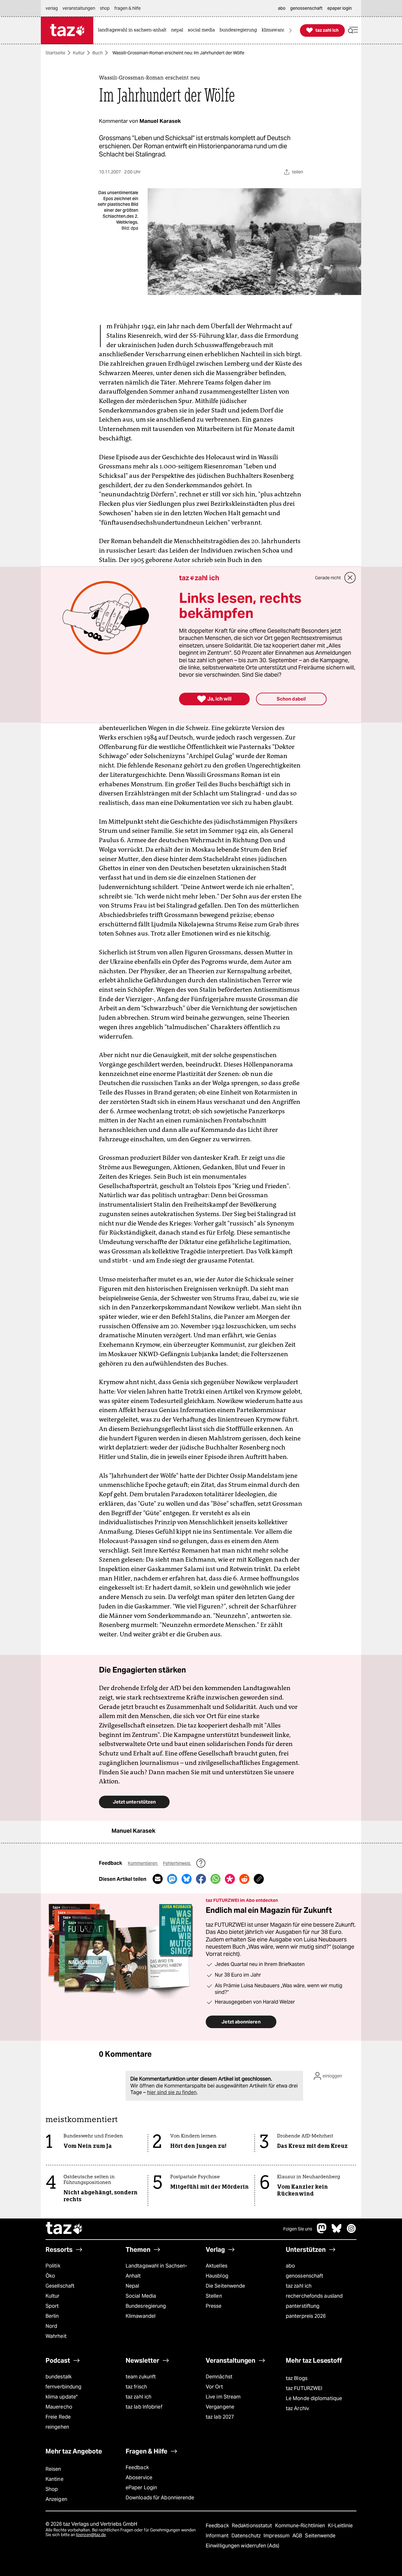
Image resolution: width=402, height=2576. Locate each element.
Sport (52, 2306)
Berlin (52, 2316)
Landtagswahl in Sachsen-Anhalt (156, 2271)
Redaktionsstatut (253, 2526)
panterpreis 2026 (306, 2316)
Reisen (53, 2469)
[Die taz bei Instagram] (351, 2232)
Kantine (54, 2479)
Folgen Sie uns (298, 2229)
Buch (98, 53)
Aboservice (139, 2478)
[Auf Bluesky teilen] (187, 1879)
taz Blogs (297, 2378)
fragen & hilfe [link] (128, 8)
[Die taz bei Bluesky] (337, 2232)
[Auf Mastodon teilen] (172, 1879)
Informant (218, 2536)
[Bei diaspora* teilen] (230, 1879)
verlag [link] (52, 8)
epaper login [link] (340, 8)
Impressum (277, 2536)
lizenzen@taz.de (91, 2535)
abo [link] (282, 8)
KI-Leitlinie (340, 2526)
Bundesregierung (146, 2306)
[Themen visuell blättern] (291, 30)
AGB (298, 2536)
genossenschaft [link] (306, 8)
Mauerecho (59, 2407)
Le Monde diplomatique (314, 2398)
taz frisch (136, 2387)
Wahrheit (56, 2336)
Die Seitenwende (225, 2286)
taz (64, 2229)
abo (290, 2266)
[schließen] (350, 578)
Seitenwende (320, 2536)
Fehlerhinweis (177, 1863)
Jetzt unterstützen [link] (134, 1802)
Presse (214, 2306)
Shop (52, 2489)
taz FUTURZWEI (304, 2388)
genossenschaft (304, 2276)
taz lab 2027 (220, 2417)
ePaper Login (141, 2488)
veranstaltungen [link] (79, 8)
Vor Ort (214, 2387)
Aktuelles (217, 2266)
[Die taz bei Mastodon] (322, 2232)
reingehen (57, 2427)
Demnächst (219, 2377)
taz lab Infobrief (144, 2407)
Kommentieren (143, 1863)
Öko (50, 2276)
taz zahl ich (299, 2286)
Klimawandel (141, 2316)
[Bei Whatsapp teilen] (215, 1879)
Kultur (79, 53)
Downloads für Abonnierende (160, 2498)
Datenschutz (247, 2536)
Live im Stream (223, 2397)
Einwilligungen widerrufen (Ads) (242, 2546)
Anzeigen (56, 2499)
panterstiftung (303, 2306)
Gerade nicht (328, 578)
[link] (134, 30)
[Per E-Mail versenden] (158, 1879)
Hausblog (217, 2276)
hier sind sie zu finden (172, 2092)
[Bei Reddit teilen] (244, 1879)
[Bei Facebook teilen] (201, 1879)
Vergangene (220, 2407)
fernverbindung (63, 2387)
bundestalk (59, 2377)
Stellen (214, 2296)
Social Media (141, 2296)
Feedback (137, 2467)
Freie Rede (58, 2417)
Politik (53, 2266)
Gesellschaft (60, 2286)
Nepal (132, 2286)
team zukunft (141, 2377)
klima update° (62, 2397)
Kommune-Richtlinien (301, 2526)
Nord (51, 2326)
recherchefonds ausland (314, 2296)
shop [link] (105, 8)
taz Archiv (297, 2408)
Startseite (55, 53)
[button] (353, 30)
